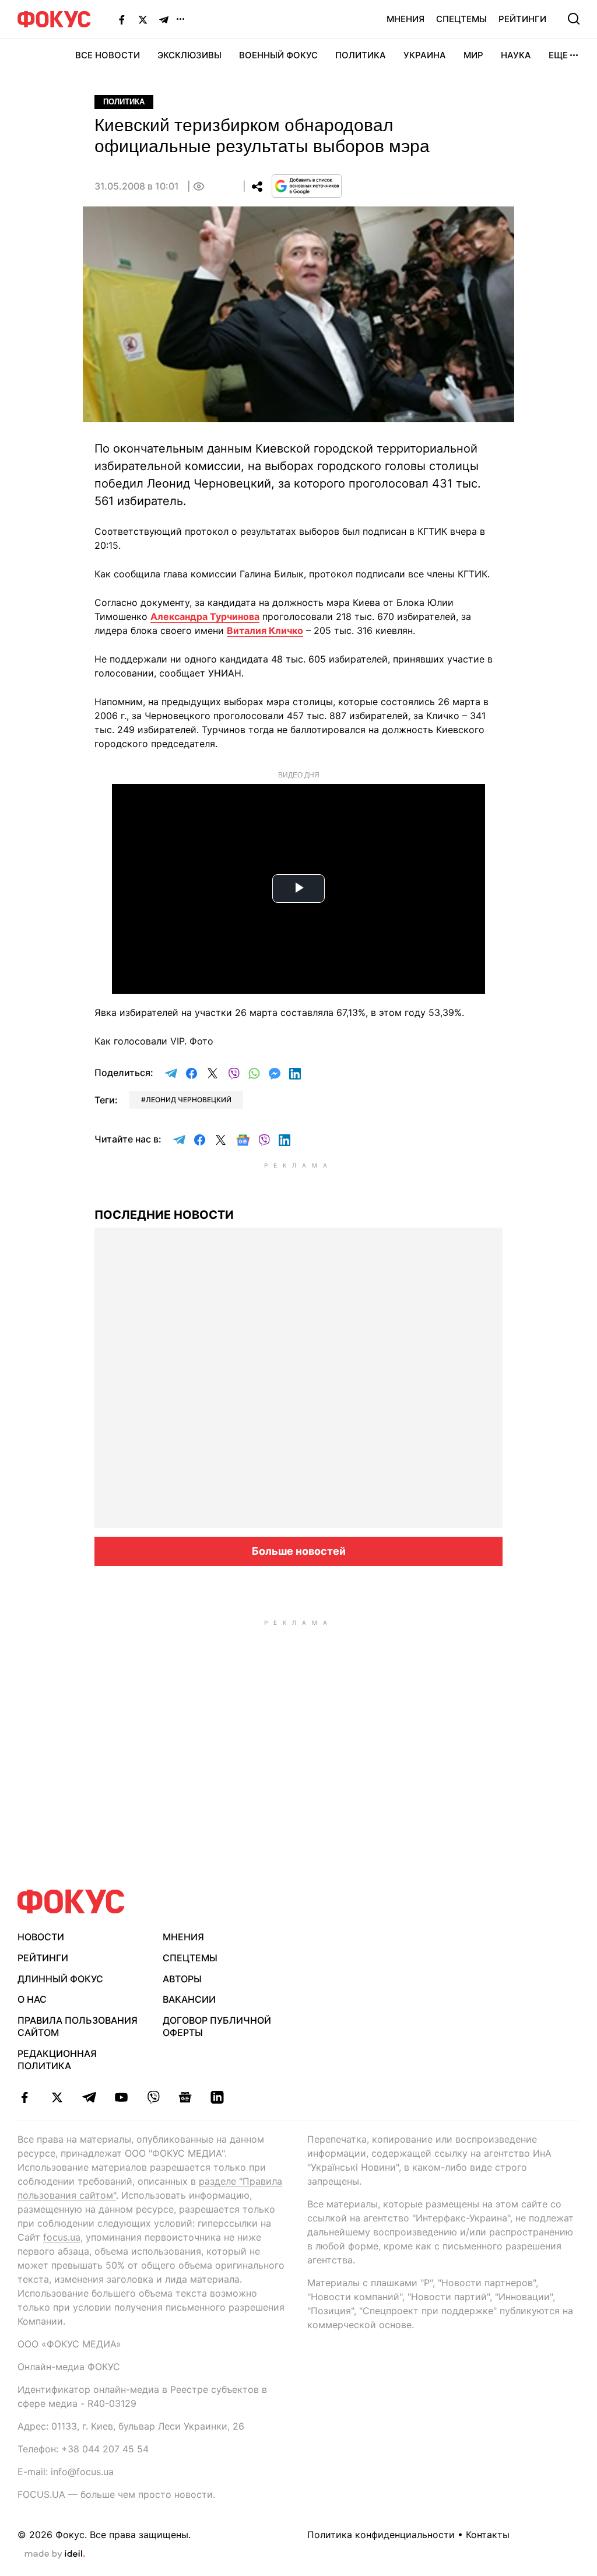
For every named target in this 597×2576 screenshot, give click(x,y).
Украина (425, 55)
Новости (41, 1937)
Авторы (182, 1979)
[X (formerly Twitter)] (143, 19)
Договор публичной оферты (217, 2026)
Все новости (108, 55)
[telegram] (89, 2097)
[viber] (153, 2097)
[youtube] (121, 2097)
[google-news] (185, 2097)
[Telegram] (164, 19)
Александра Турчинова (205, 616)
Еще (558, 55)
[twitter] (57, 2097)
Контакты (488, 2535)
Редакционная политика (57, 2060)
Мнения (405, 19)
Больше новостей (299, 1551)
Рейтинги (522, 19)
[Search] (574, 19)
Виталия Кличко (265, 630)
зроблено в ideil (55, 2554)
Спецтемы (461, 19)
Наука (516, 55)
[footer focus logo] (71, 1902)
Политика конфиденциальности (381, 2535)
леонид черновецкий (189, 1100)
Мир (473, 55)
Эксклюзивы (189, 55)
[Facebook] (122, 19)
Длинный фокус (60, 1979)
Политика (361, 55)
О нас (32, 1999)
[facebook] (25, 2097)
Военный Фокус (278, 55)
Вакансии (189, 1999)
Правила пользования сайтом (78, 2026)
